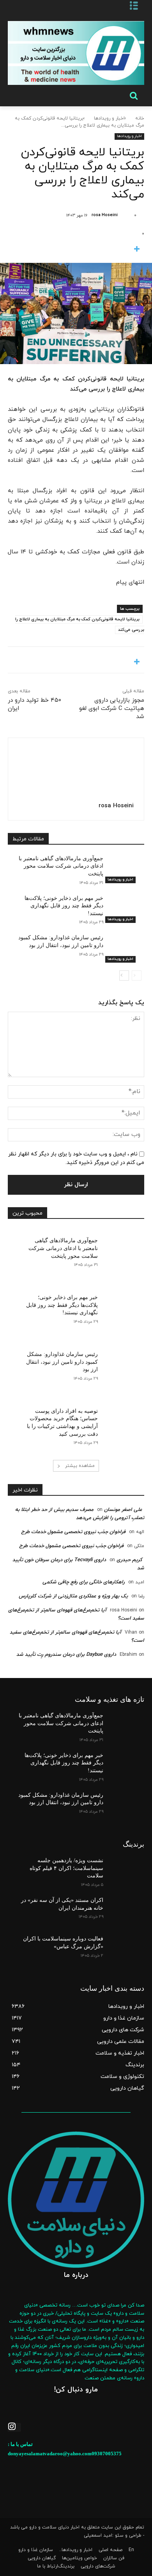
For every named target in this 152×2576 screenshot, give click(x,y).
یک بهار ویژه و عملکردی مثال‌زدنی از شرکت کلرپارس (73, 1596)
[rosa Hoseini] (125, 215)
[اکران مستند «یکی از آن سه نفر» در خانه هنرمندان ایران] (124, 1911)
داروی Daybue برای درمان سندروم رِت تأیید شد (66, 1655)
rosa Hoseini (105, 215)
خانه (140, 118)
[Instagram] (14, 2427)
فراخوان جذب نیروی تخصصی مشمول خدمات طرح (73, 1532)
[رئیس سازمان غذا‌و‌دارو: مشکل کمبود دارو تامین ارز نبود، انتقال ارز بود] (124, 948)
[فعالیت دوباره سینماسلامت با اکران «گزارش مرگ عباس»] (124, 1949)
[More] (76, 250)
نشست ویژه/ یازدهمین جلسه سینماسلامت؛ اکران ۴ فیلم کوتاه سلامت (66, 1868)
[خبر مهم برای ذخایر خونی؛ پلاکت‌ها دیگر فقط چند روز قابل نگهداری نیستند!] (124, 909)
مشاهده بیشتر (80, 1466)
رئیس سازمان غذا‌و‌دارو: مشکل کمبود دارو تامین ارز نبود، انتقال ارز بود (62, 1362)
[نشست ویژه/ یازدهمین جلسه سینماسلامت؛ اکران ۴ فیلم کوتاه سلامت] (124, 1871)
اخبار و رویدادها (109, 118)
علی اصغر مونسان (123, 1510)
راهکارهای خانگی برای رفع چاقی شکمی (84, 1582)
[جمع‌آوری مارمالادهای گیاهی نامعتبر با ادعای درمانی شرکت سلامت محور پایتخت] (124, 869)
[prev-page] (137, 975)
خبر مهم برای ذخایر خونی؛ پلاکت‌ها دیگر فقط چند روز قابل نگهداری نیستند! (64, 906)
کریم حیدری (129, 1560)
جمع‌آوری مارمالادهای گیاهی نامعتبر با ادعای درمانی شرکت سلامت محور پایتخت (61, 866)
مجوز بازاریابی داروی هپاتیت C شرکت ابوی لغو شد (112, 709)
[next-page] (124, 975)
